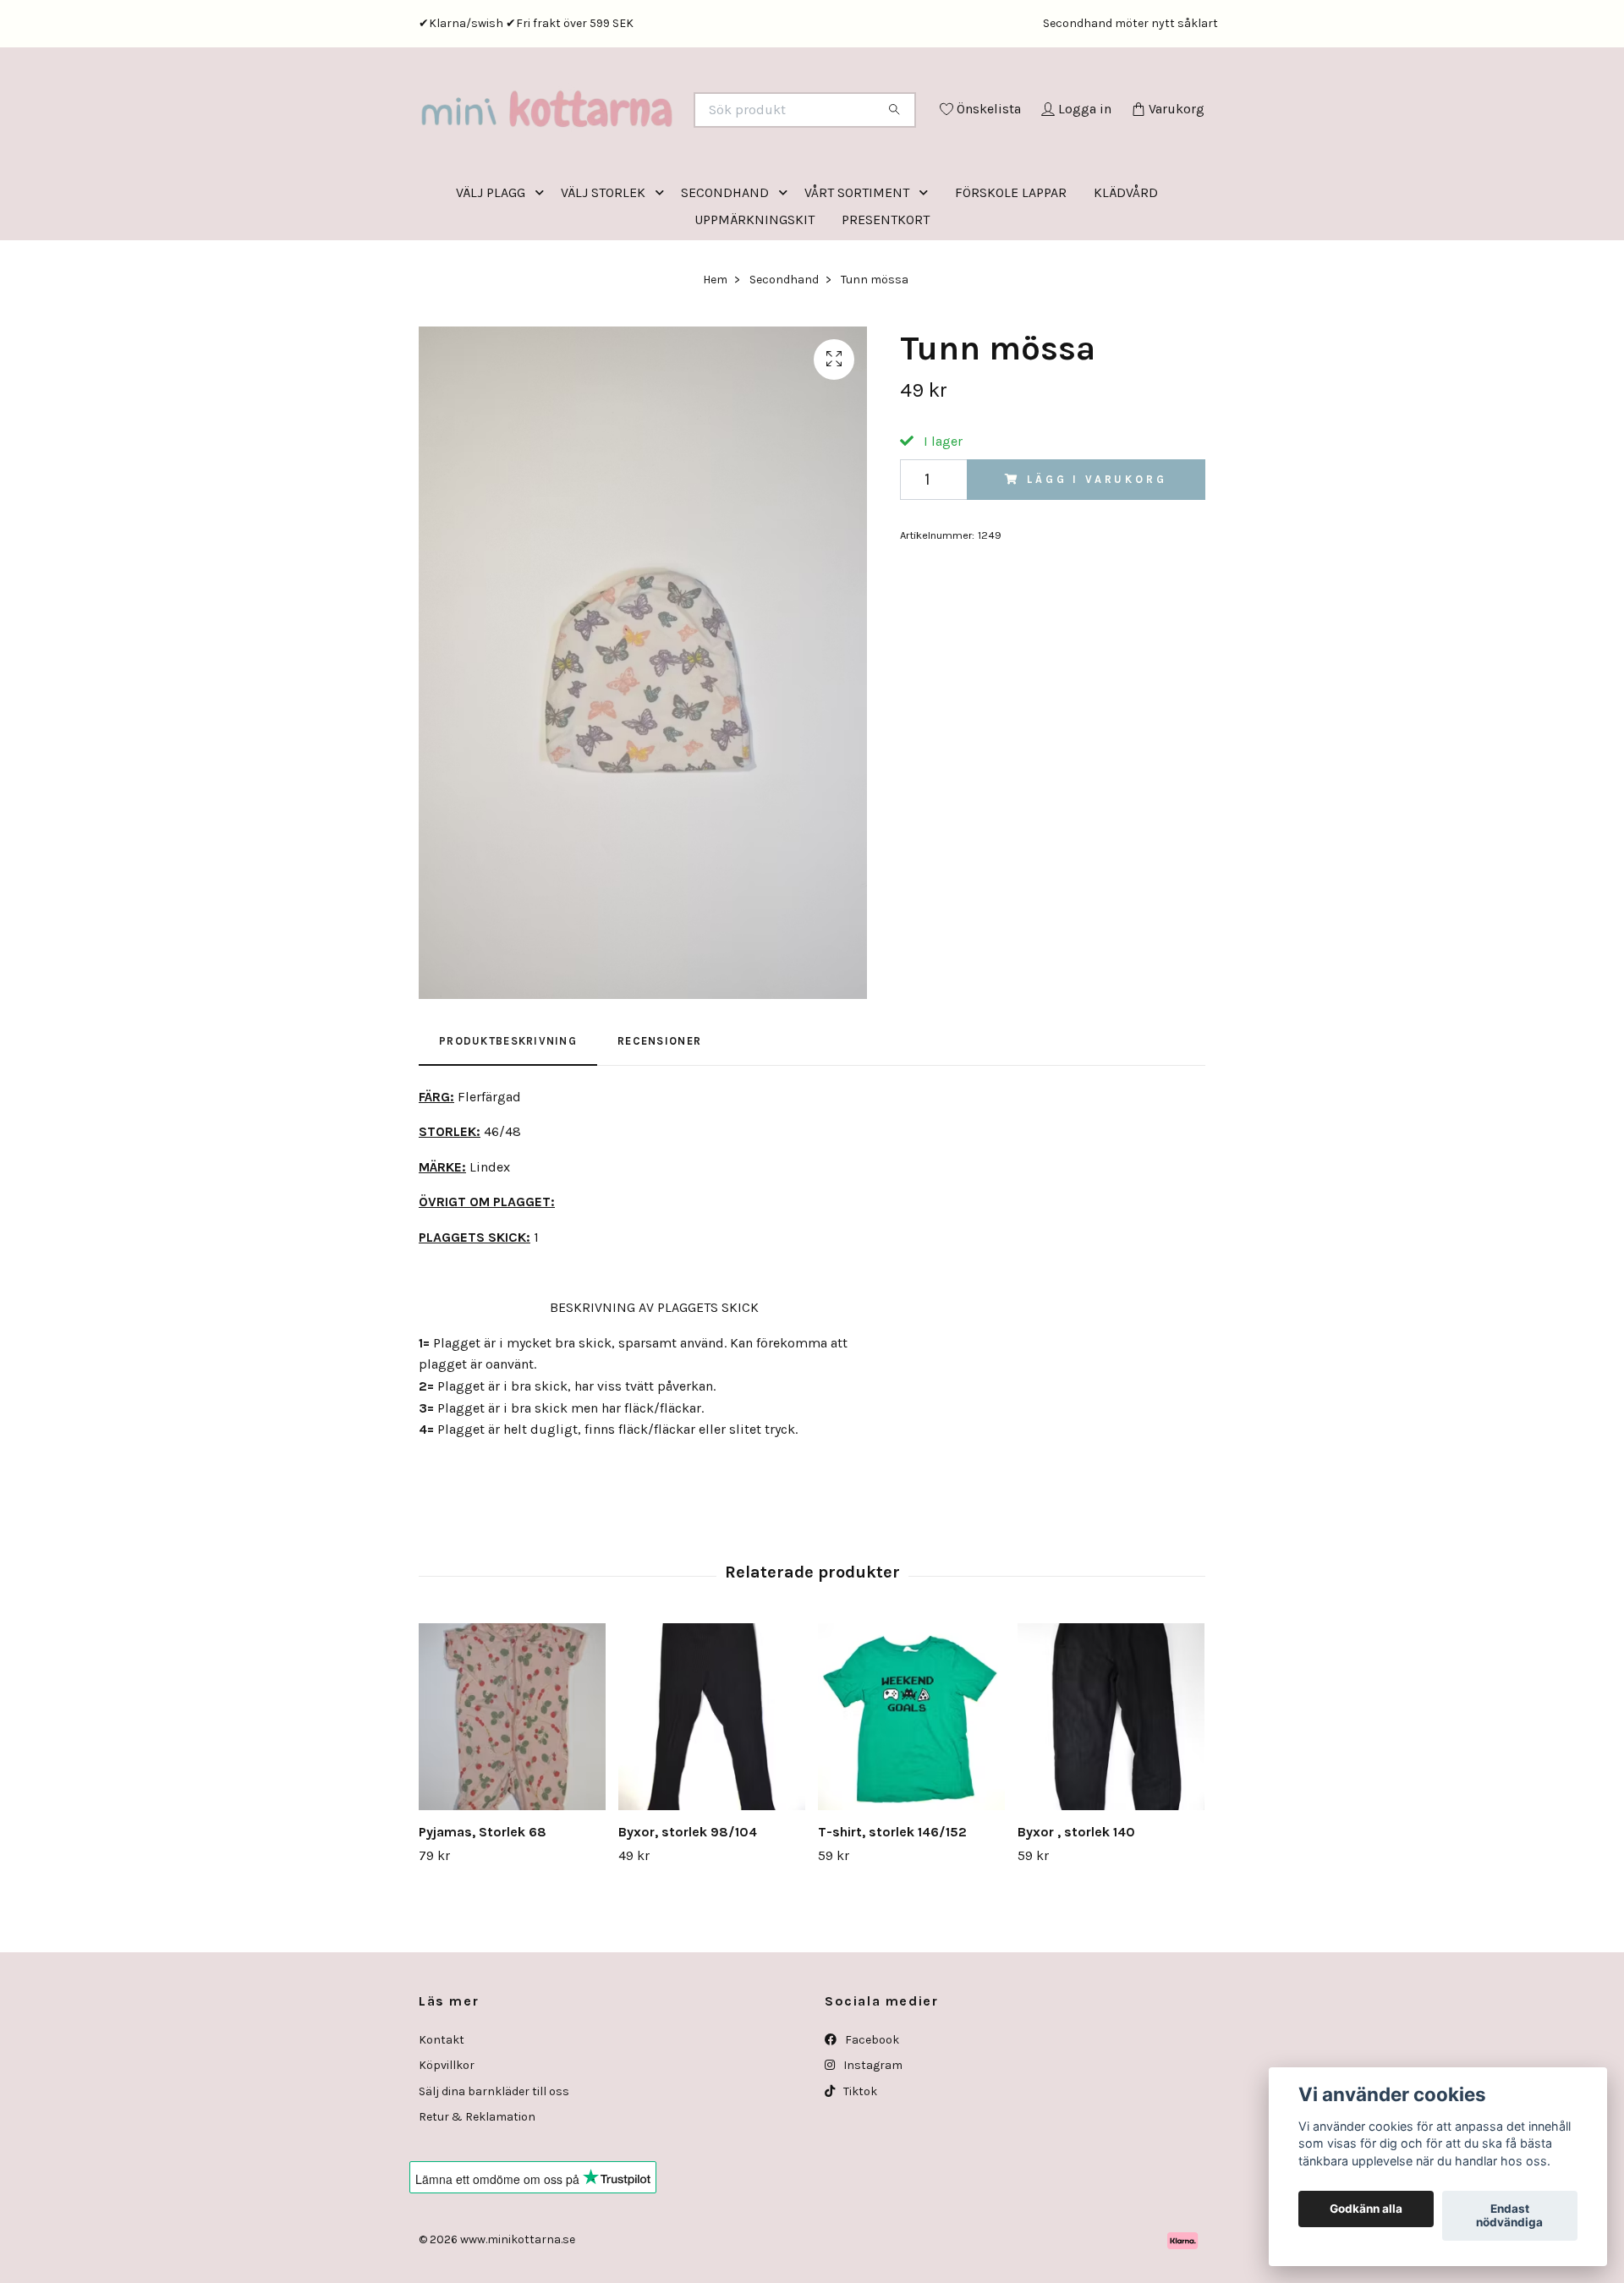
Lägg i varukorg (1097, 549)
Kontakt (442, 2110)
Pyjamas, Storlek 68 (483, 1902)
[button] (543, 263)
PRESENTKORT (886, 290)
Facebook (871, 2110)
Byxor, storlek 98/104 (688, 1902)
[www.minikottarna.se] (616, 133)
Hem (715, 350)
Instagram (872, 2135)
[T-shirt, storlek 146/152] (911, 1787)
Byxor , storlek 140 (1076, 1902)
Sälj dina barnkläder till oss (494, 2162)
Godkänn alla (1366, 2209)
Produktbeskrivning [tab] (508, 1111)
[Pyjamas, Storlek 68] (512, 1787)
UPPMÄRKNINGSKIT (754, 290)
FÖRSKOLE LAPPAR (1011, 263)
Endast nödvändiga (1509, 2216)
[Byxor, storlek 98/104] (712, 1787)
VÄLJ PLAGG (491, 263)
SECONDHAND (725, 263)
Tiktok (859, 2162)
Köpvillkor (447, 2135)
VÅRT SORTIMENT (857, 263)
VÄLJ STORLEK (603, 263)
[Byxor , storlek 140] (1111, 1787)
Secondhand (784, 350)
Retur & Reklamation (477, 2187)
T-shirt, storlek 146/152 (892, 1902)
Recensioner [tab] (659, 1111)
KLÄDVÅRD (1126, 263)
